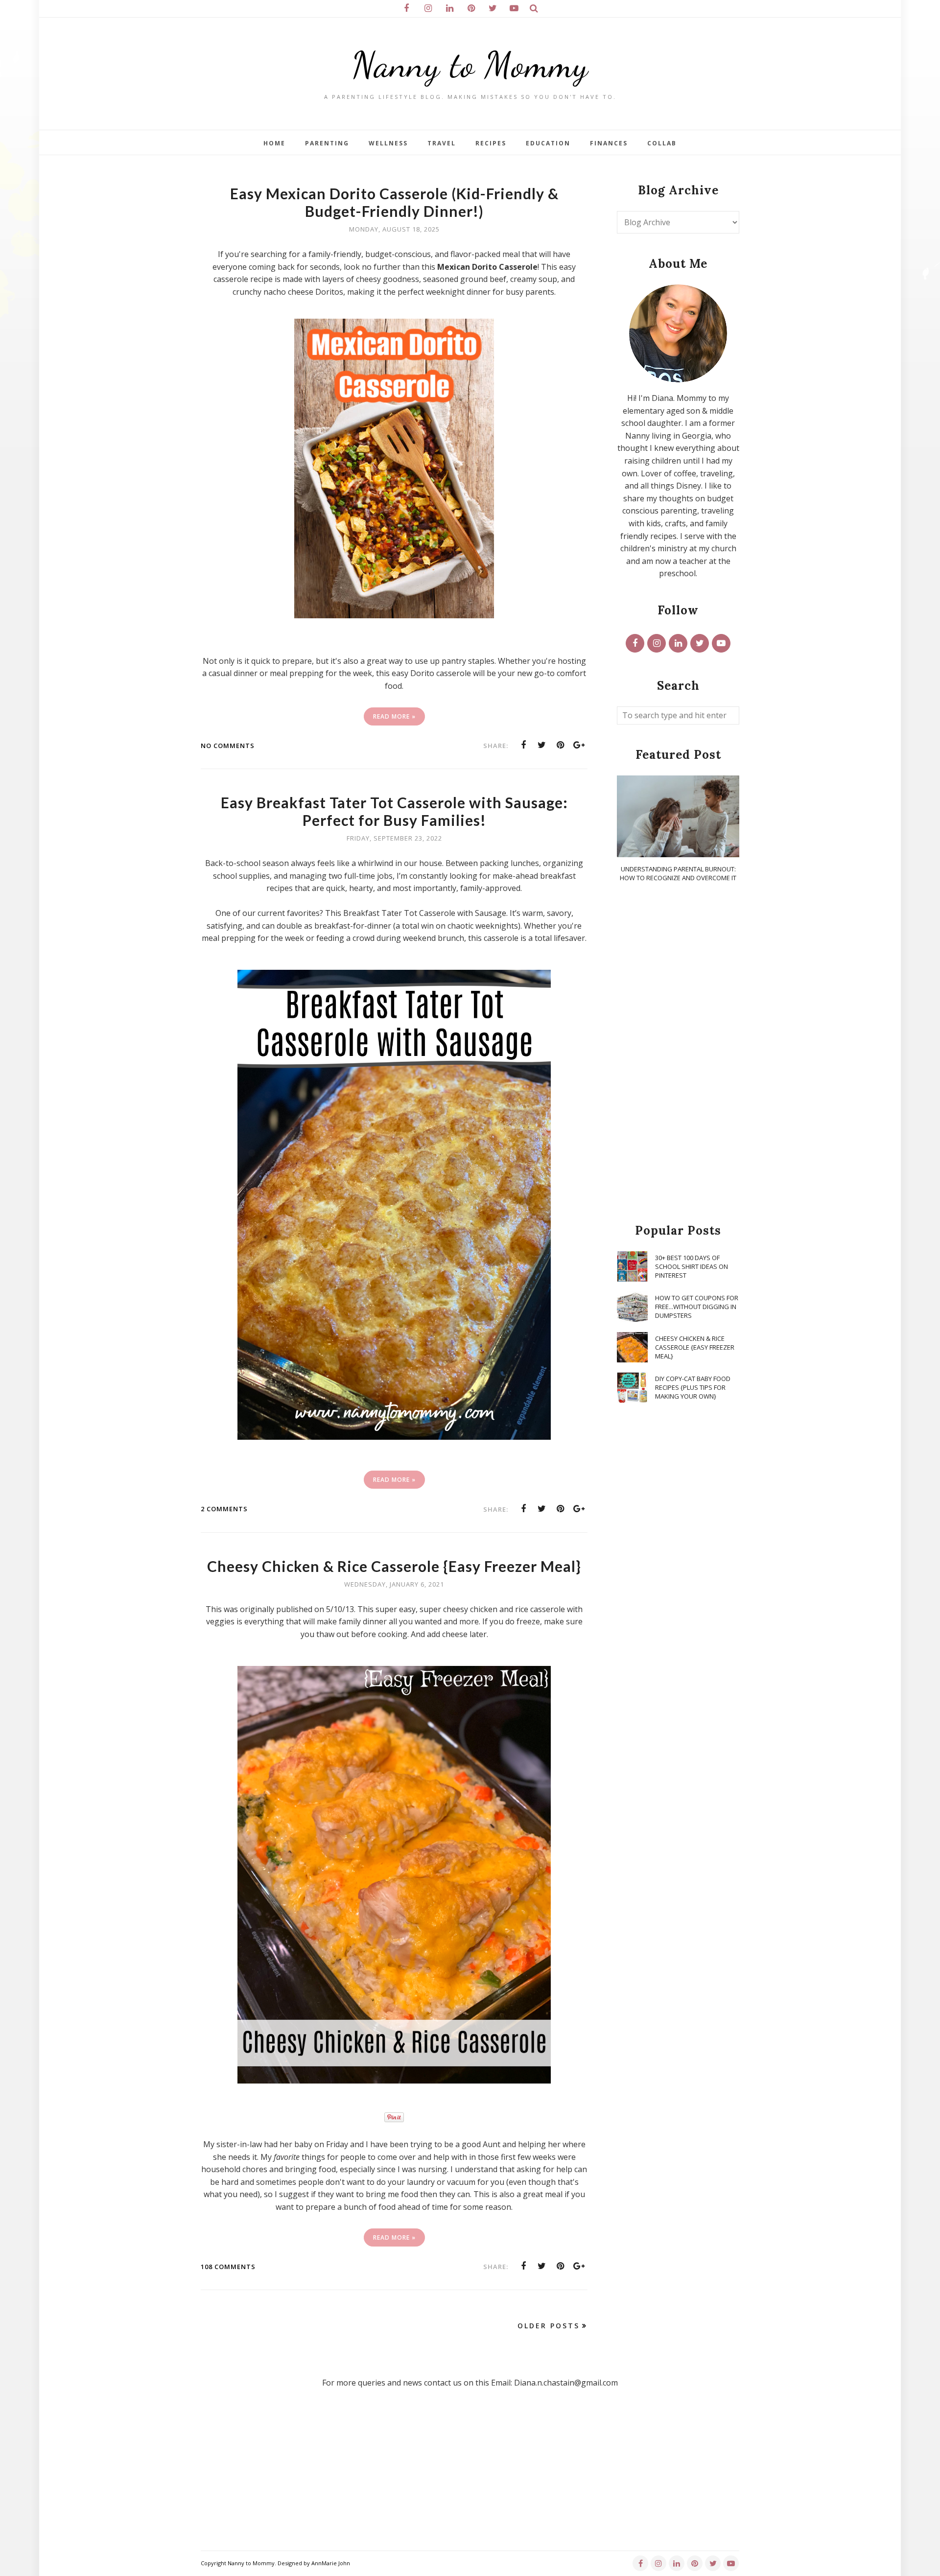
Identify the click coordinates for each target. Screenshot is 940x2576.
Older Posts (549, 2326)
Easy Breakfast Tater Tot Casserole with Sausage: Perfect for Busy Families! (394, 811)
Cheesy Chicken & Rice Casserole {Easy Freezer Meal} (394, 1566)
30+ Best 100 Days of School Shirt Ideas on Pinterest (692, 1266)
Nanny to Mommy (470, 65)
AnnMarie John (331, 2563)
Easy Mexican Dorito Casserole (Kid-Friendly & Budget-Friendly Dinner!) (394, 202)
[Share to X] (542, 745)
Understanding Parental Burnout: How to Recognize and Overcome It (678, 873)
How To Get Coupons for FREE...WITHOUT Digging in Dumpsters (697, 1307)
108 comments (228, 2267)
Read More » (394, 716)
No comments (228, 746)
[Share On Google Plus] (579, 745)
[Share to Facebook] (523, 745)
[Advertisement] (678, 1054)
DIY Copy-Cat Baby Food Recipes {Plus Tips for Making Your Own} (693, 1387)
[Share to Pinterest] (561, 745)
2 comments (224, 1509)
